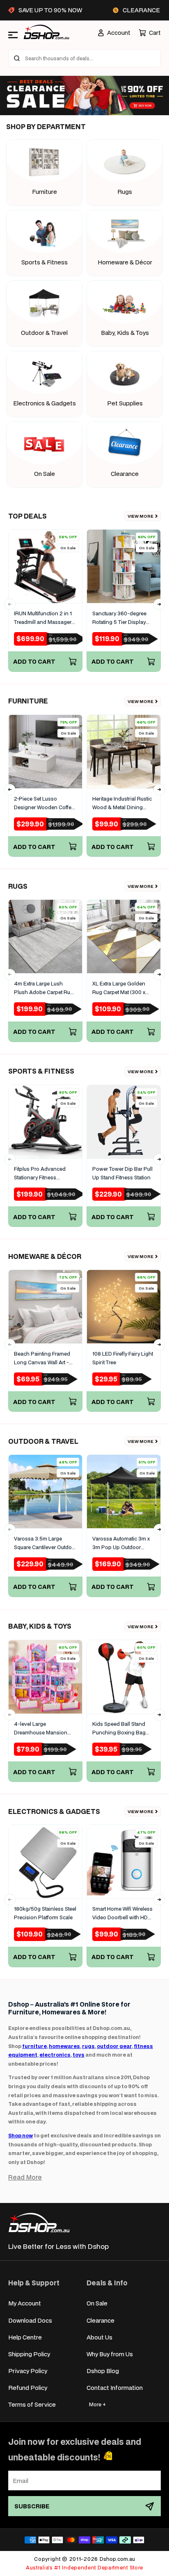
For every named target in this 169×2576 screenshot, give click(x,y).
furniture (34, 2046)
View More (140, 516)
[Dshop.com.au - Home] (39, 2222)
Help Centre (25, 2337)
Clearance (125, 474)
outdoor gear (114, 2046)
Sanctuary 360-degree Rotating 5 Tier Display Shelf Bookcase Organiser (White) (119, 618)
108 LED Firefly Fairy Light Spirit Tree (123, 1358)
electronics (55, 2055)
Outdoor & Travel (44, 333)
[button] (150, 33)
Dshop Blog (103, 2371)
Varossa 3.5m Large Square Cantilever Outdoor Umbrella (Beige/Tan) (45, 1543)
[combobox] (84, 58)
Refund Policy (28, 2388)
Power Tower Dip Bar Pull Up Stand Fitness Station (122, 1173)
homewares (64, 2046)
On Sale (45, 474)
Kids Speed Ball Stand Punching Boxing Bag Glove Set (119, 1729)
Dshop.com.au (117, 2559)
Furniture (45, 192)
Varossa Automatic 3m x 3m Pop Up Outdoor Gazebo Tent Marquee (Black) (121, 1543)
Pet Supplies (125, 403)
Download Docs (30, 2320)
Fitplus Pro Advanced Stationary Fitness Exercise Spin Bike (40, 1174)
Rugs (125, 192)
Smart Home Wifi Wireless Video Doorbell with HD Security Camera (122, 1914)
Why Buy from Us (110, 2354)
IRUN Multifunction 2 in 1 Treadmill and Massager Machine (43, 618)
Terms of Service (32, 2404)
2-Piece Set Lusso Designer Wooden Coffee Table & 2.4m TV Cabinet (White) (44, 803)
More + (97, 2404)
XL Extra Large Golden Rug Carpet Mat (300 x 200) (119, 988)
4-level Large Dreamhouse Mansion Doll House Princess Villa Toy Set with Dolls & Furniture (44, 1729)
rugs (88, 2046)
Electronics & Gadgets (45, 403)
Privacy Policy (28, 2371)
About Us (99, 2337)
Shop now (21, 2136)
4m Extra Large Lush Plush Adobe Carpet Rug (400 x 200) (44, 988)
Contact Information (115, 2388)
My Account (25, 2303)
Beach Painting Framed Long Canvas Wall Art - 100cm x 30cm (42, 1359)
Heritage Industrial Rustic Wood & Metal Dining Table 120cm (122, 803)
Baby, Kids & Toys (125, 333)
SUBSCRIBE (32, 2506)
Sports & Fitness (45, 262)
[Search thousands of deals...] (17, 58)
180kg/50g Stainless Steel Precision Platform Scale (45, 1913)
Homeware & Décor (125, 262)
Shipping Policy (29, 2354)
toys (79, 2055)
